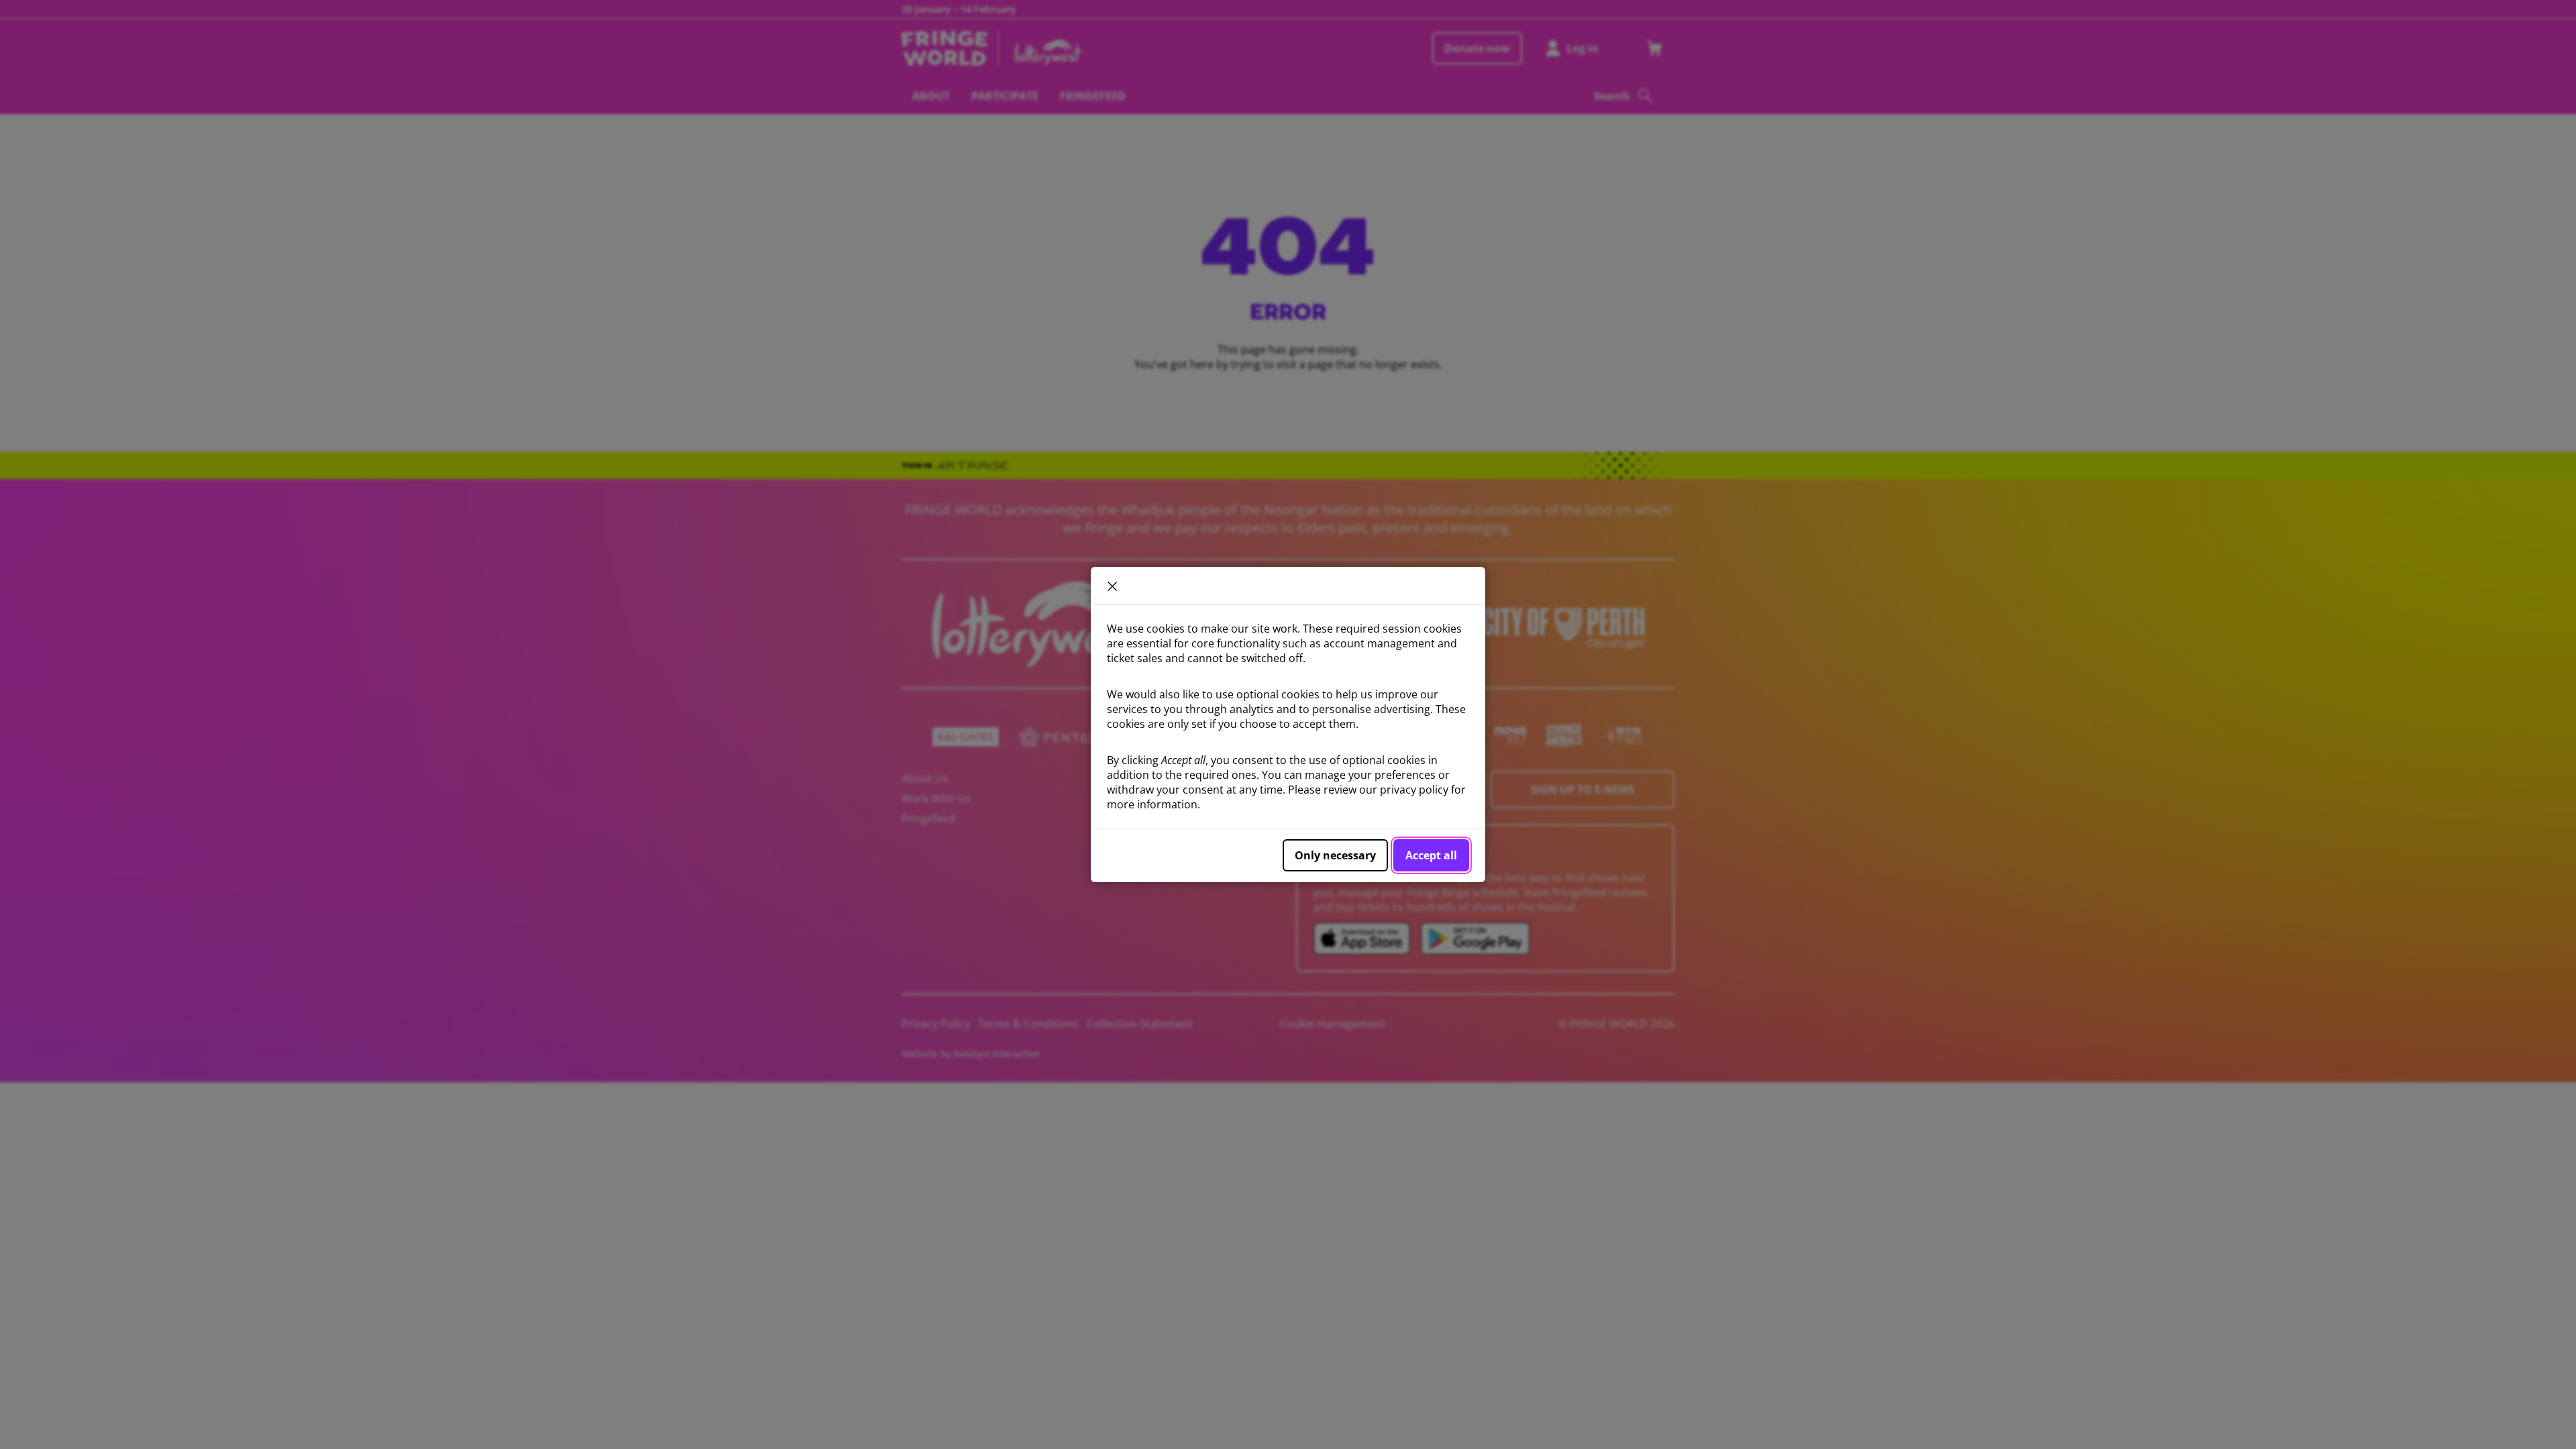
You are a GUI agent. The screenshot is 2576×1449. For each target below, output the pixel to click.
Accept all (1431, 855)
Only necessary (1335, 855)
